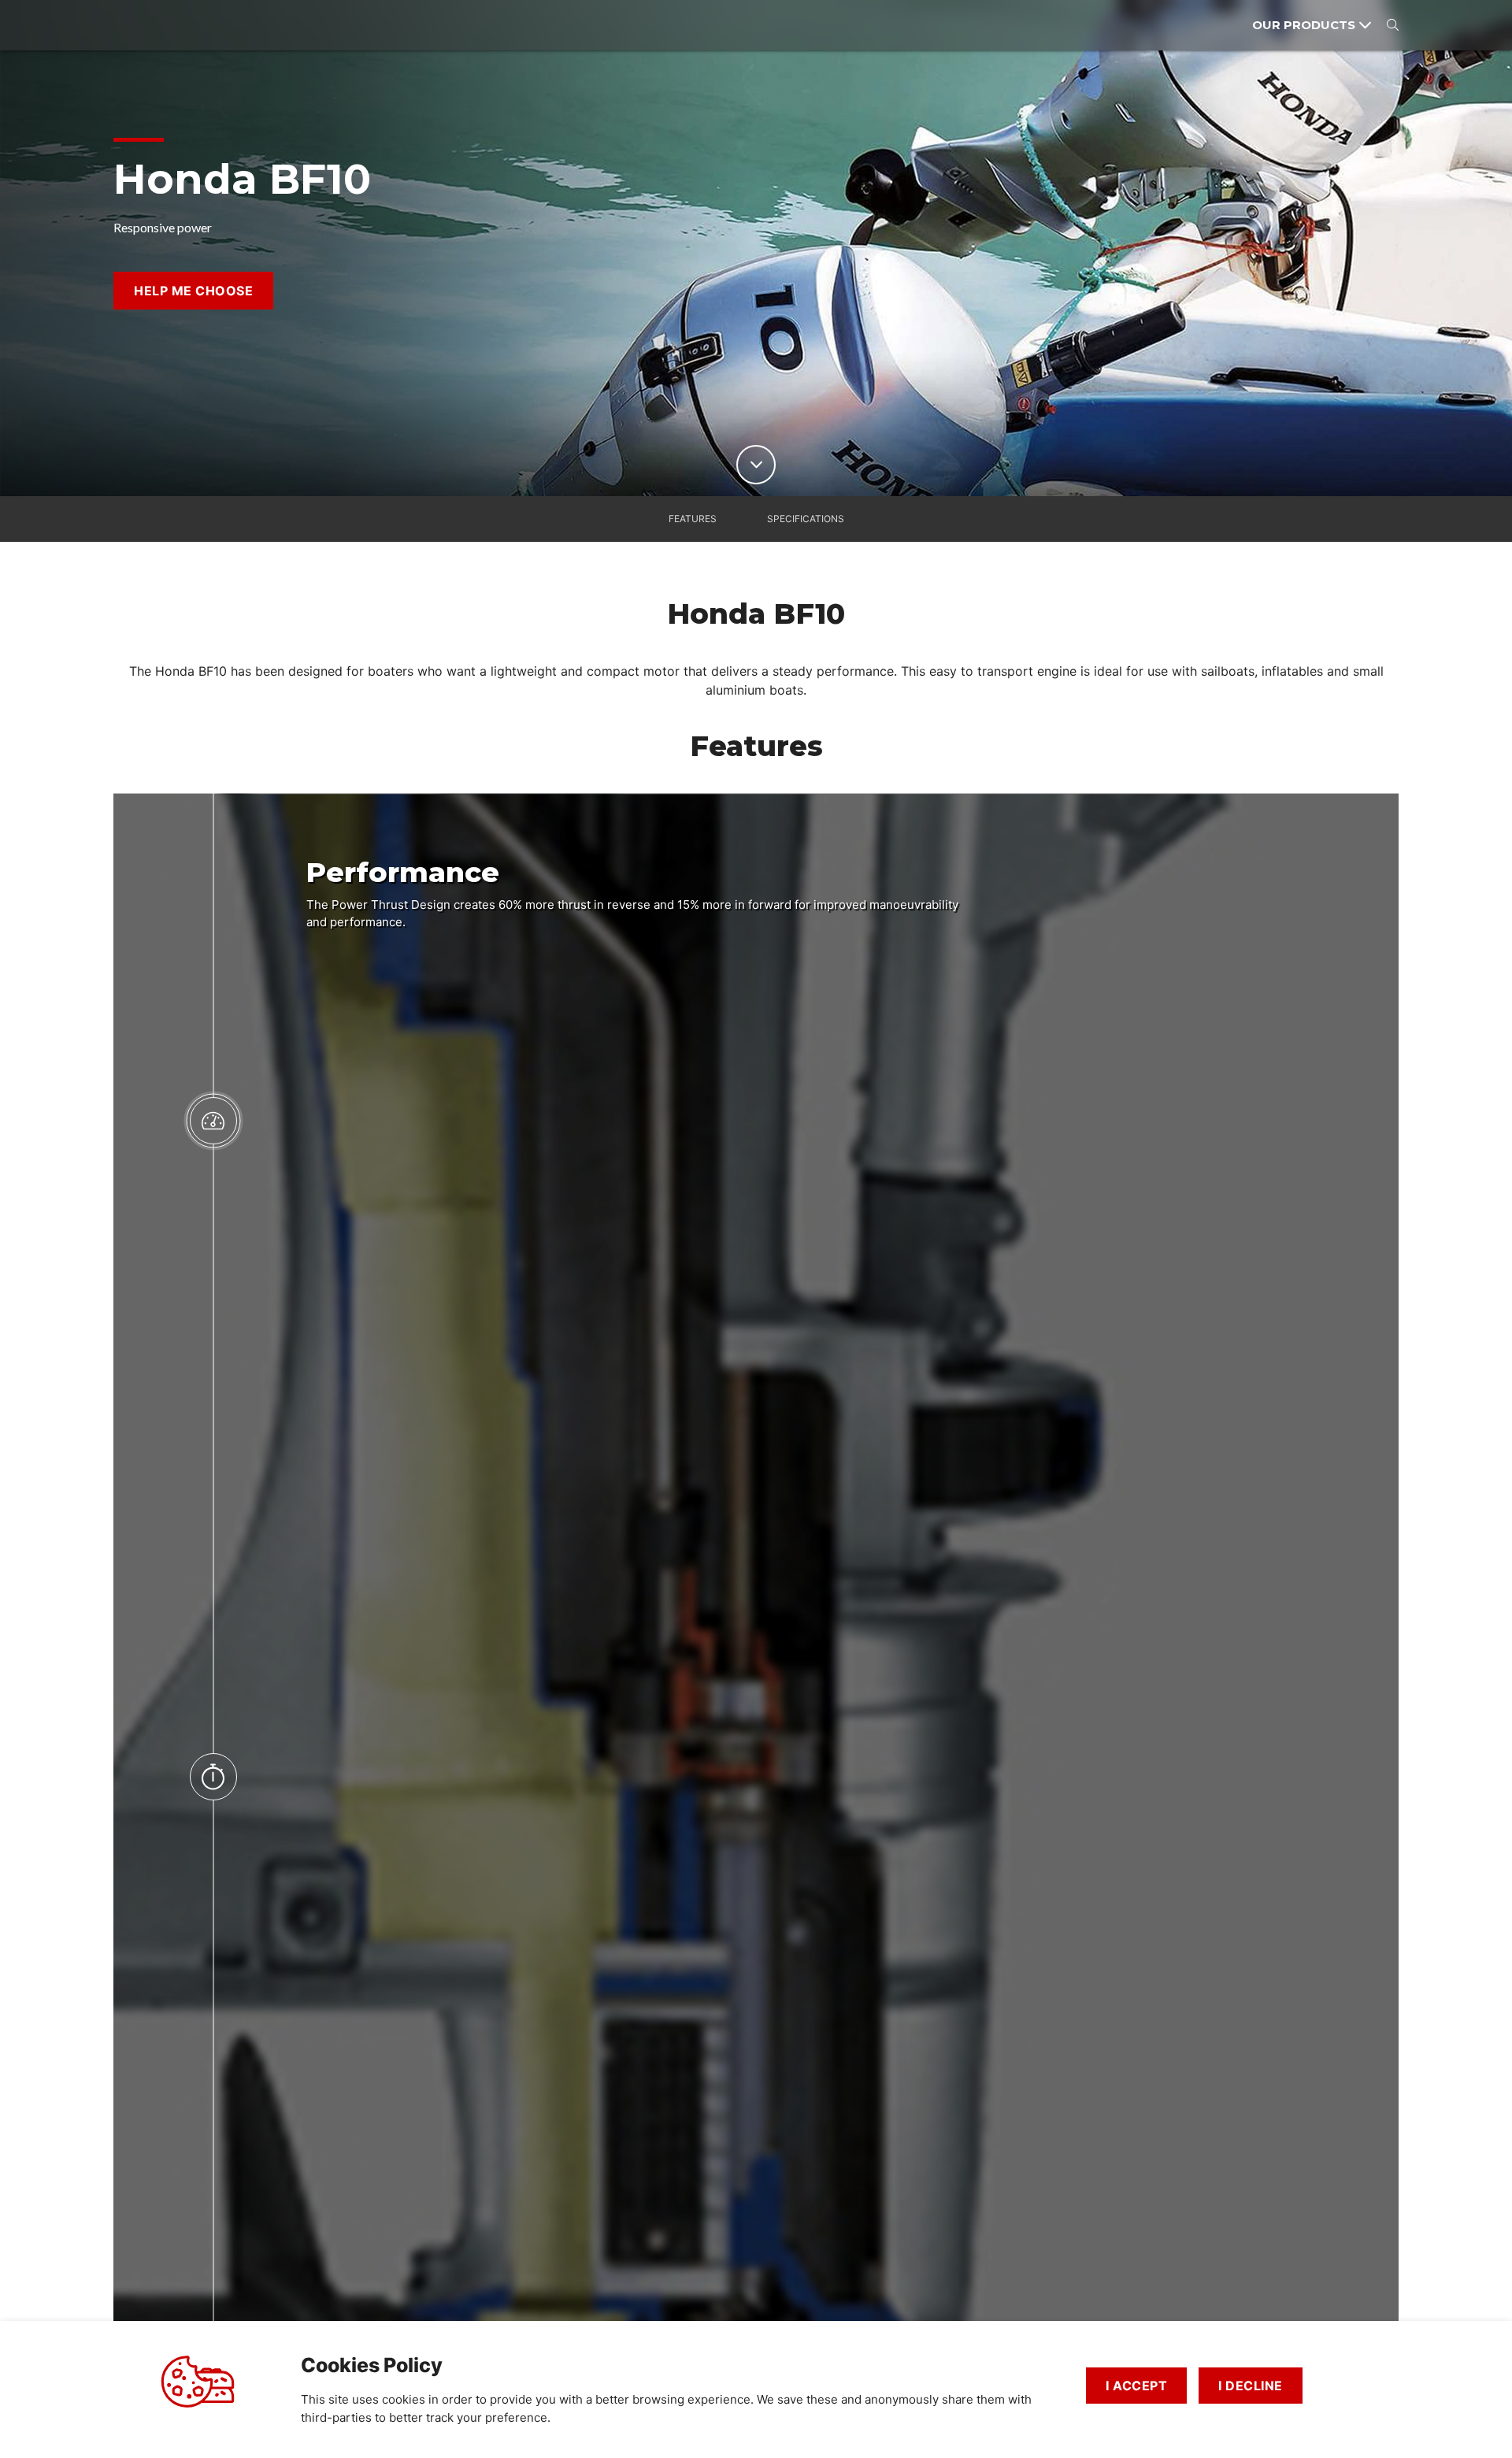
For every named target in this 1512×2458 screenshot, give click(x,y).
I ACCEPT (1136, 2386)
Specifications (806, 519)
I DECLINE (1251, 2386)
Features (693, 519)
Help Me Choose (193, 291)
